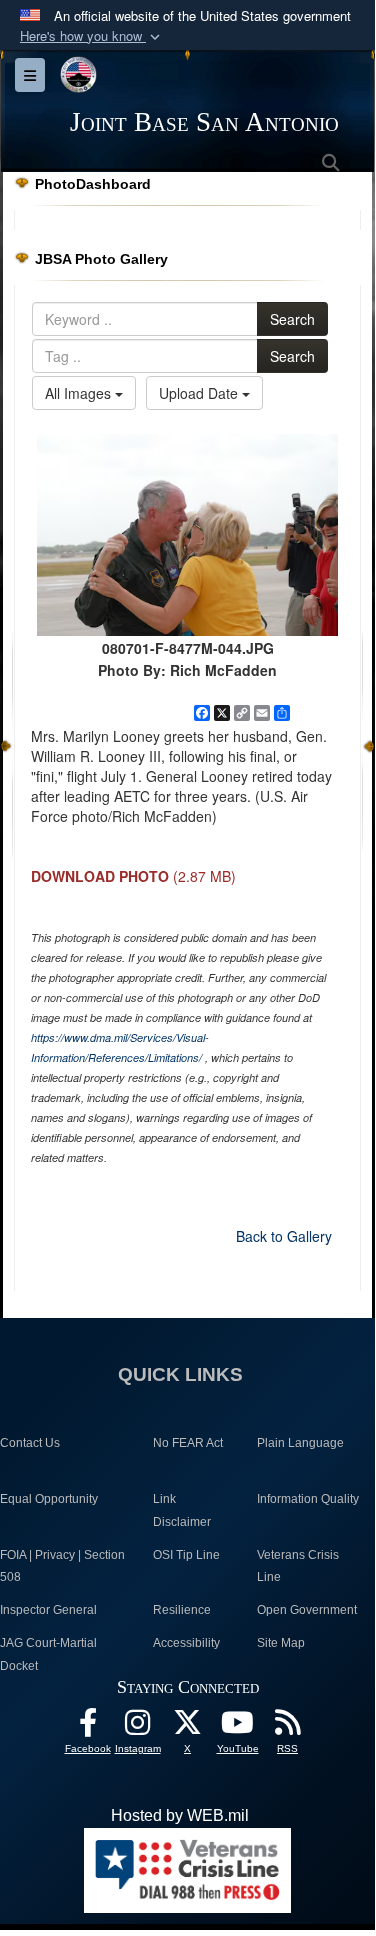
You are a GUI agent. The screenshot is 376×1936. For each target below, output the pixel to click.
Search (292, 319)
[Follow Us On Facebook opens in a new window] (88, 1727)
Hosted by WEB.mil (180, 1815)
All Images (80, 393)
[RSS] (288, 1727)
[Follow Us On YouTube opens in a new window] (238, 1727)
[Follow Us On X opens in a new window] (188, 1727)
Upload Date (200, 393)
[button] (92, 36)
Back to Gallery (284, 1236)
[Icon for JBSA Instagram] (138, 1727)
